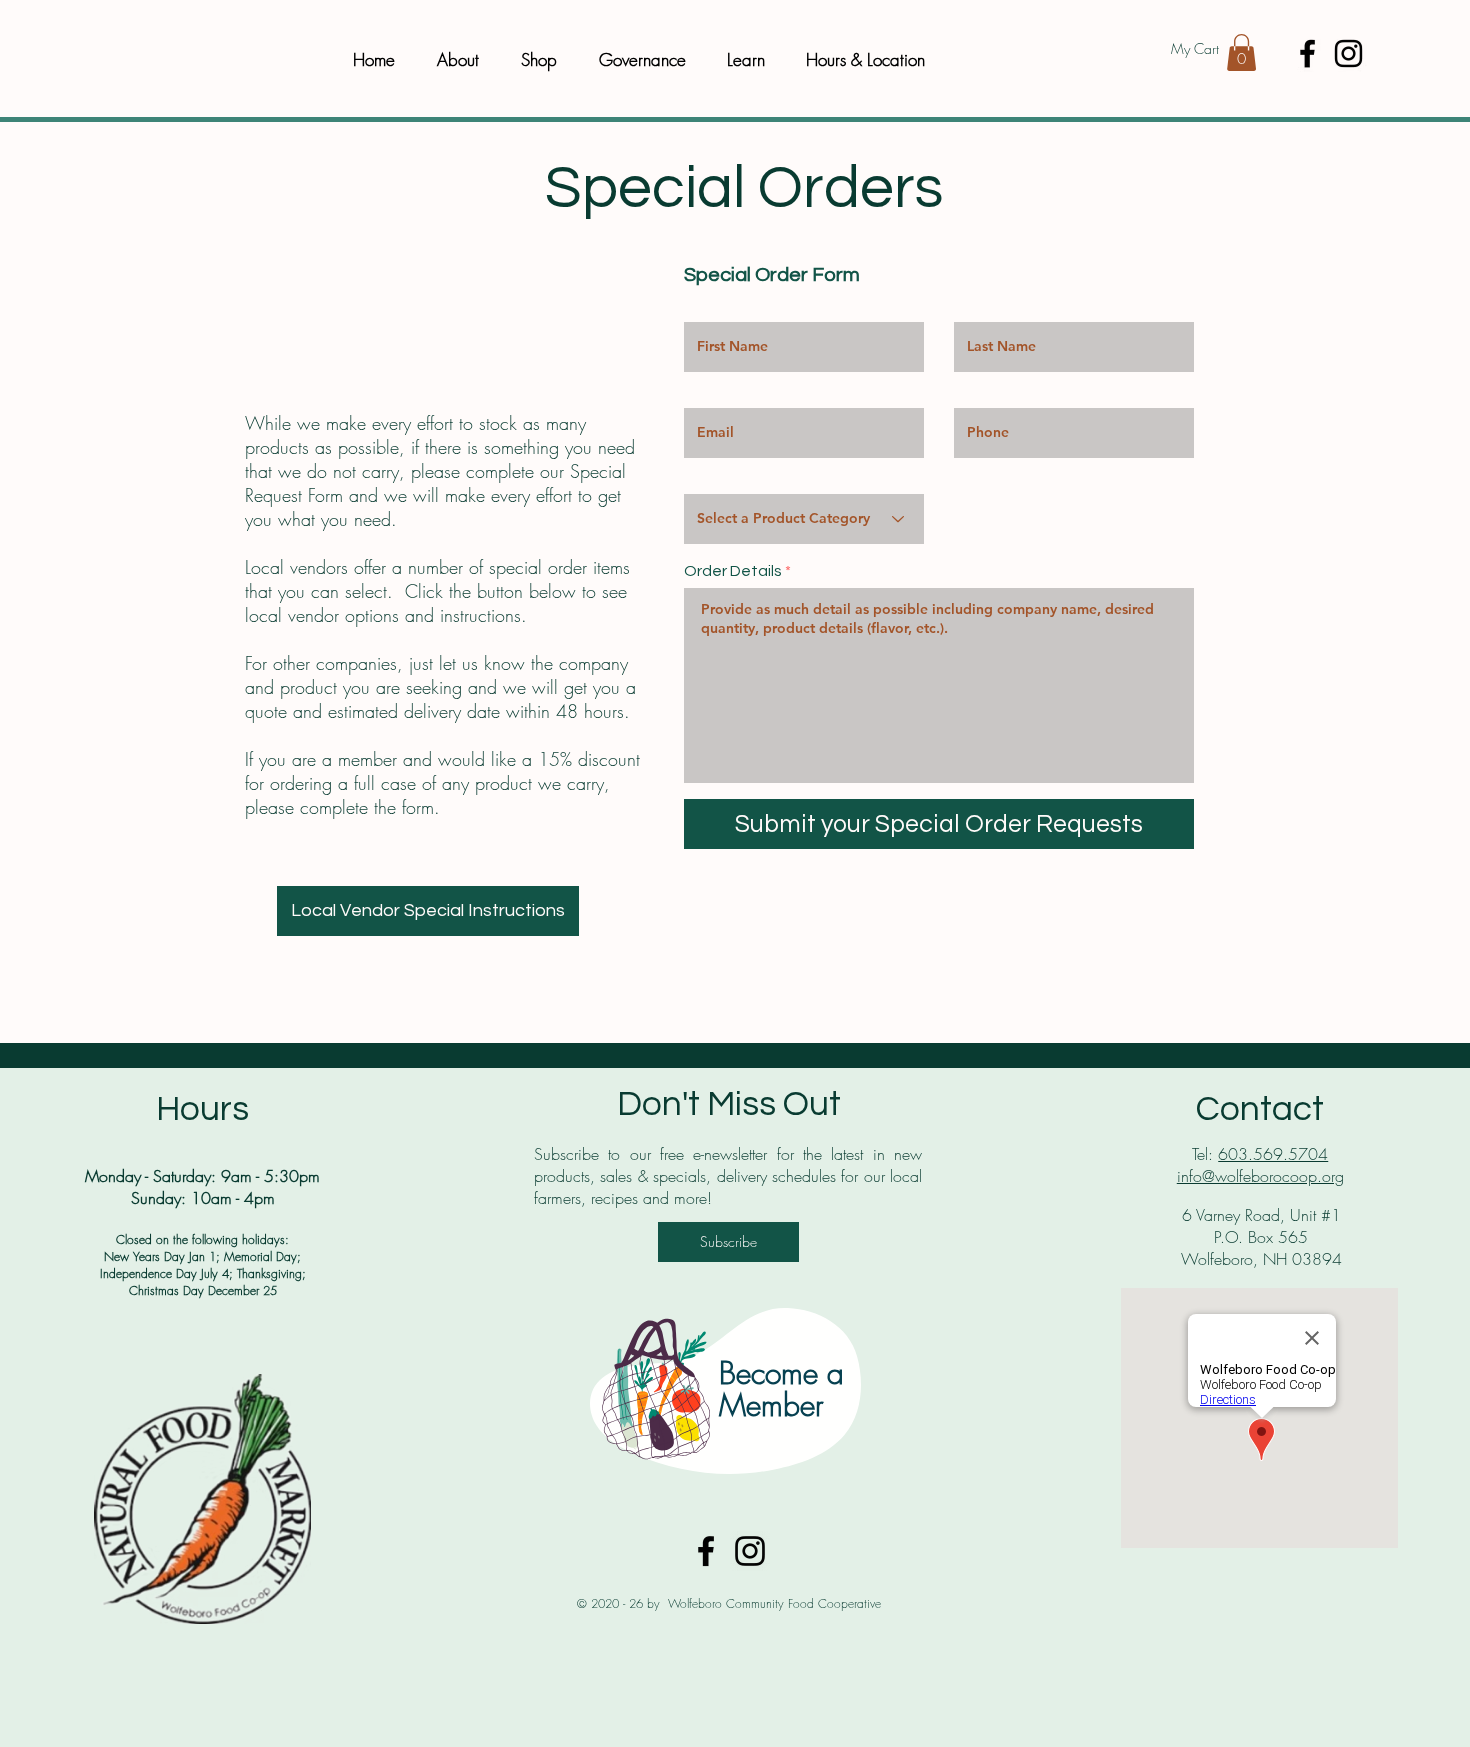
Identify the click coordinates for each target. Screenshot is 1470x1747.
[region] (729, 1390)
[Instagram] (1348, 53)
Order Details (733, 571)
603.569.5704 (1273, 1154)
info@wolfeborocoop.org (1260, 1176)
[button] (1241, 52)
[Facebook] (1307, 53)
